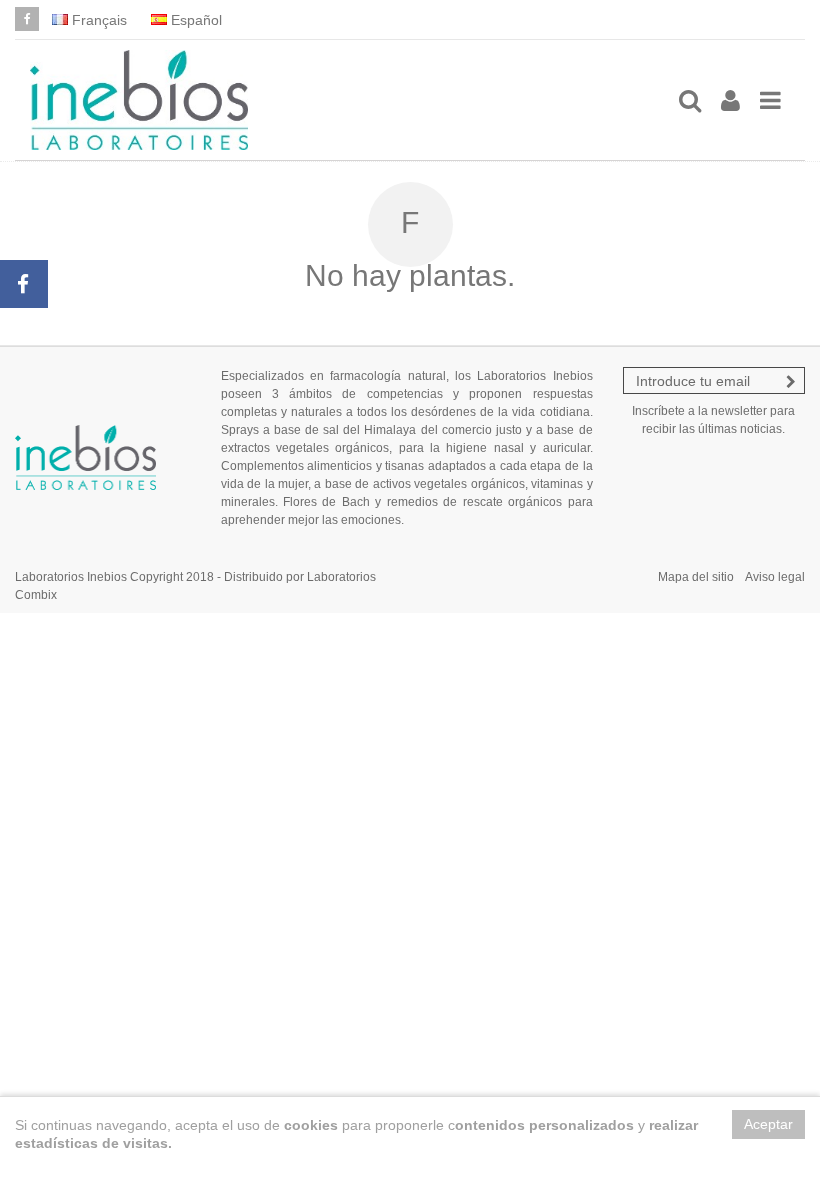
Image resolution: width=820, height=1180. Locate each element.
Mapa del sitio (696, 577)
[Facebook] (27, 19)
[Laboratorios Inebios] (345, 100)
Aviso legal (775, 577)
